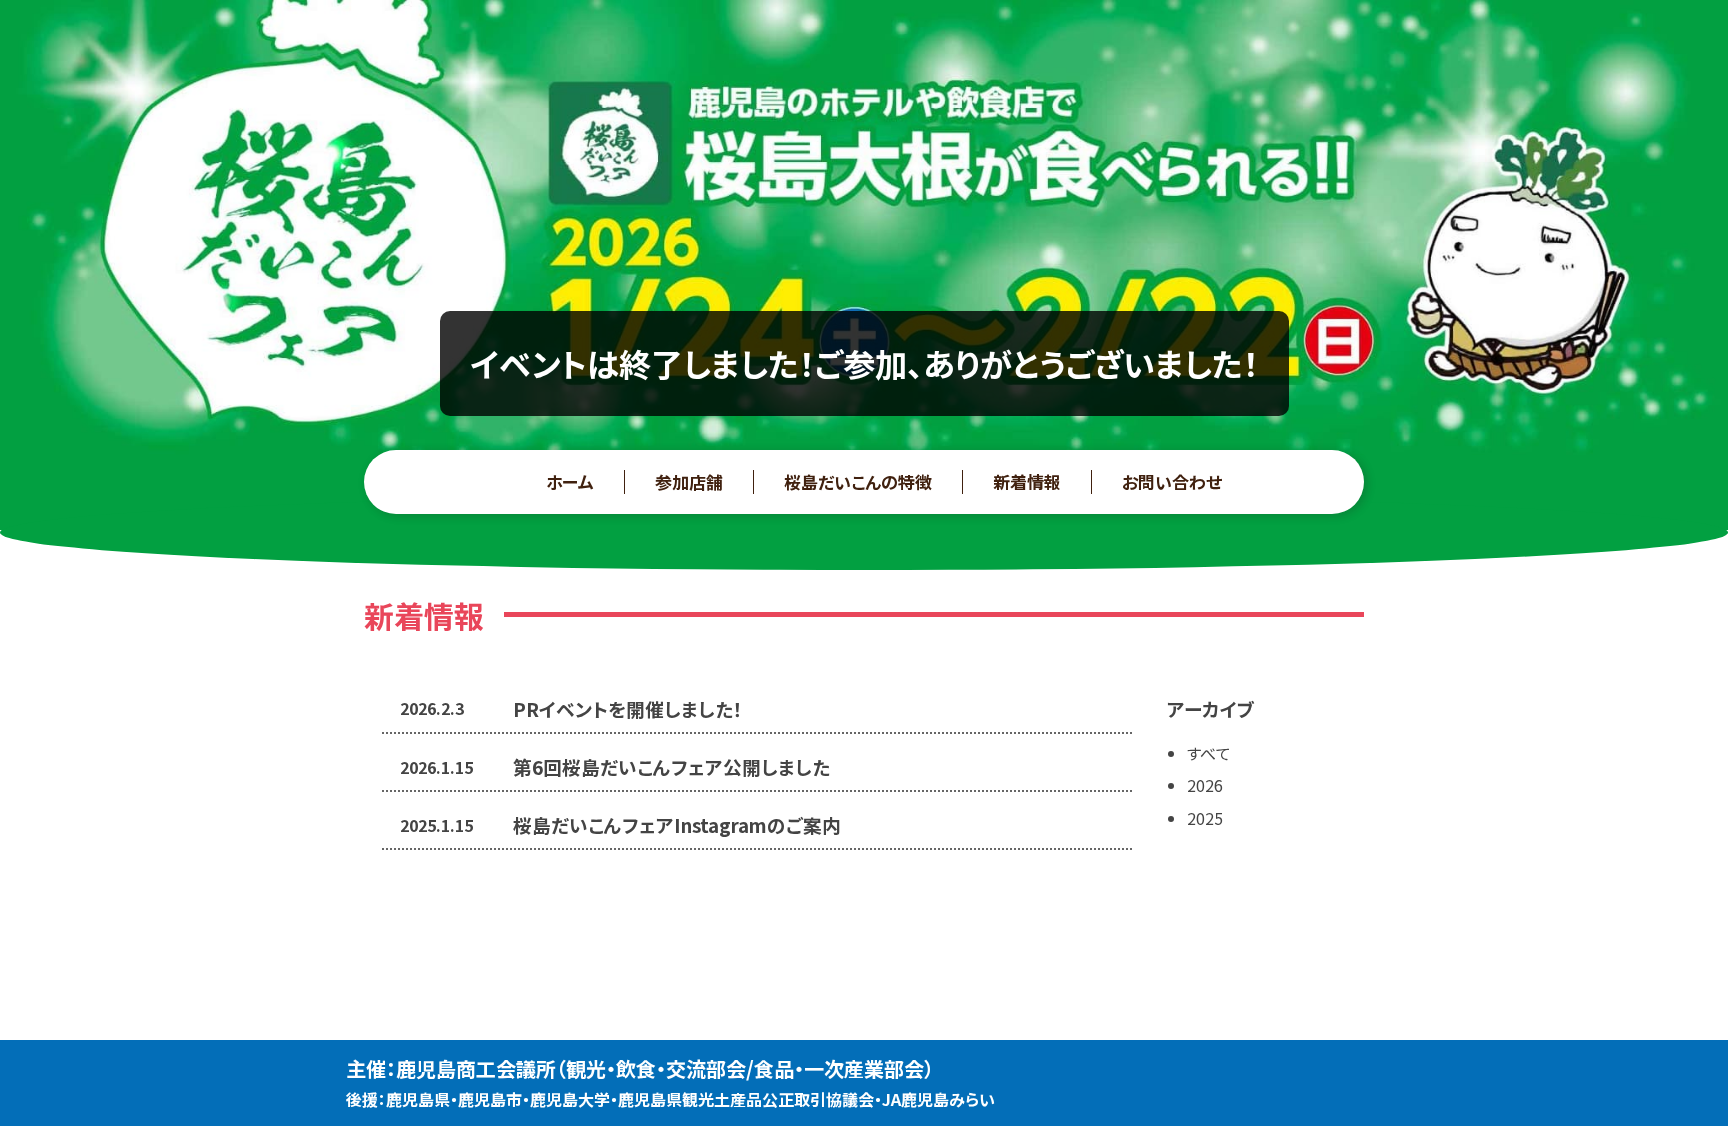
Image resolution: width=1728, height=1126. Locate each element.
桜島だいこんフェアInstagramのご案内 (677, 824)
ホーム (570, 481)
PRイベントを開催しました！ (628, 708)
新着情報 (1027, 481)
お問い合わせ (1172, 481)
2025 (1205, 818)
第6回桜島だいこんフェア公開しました (671, 766)
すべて (1209, 753)
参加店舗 (689, 481)
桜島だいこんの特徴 (858, 481)
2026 (1205, 785)
